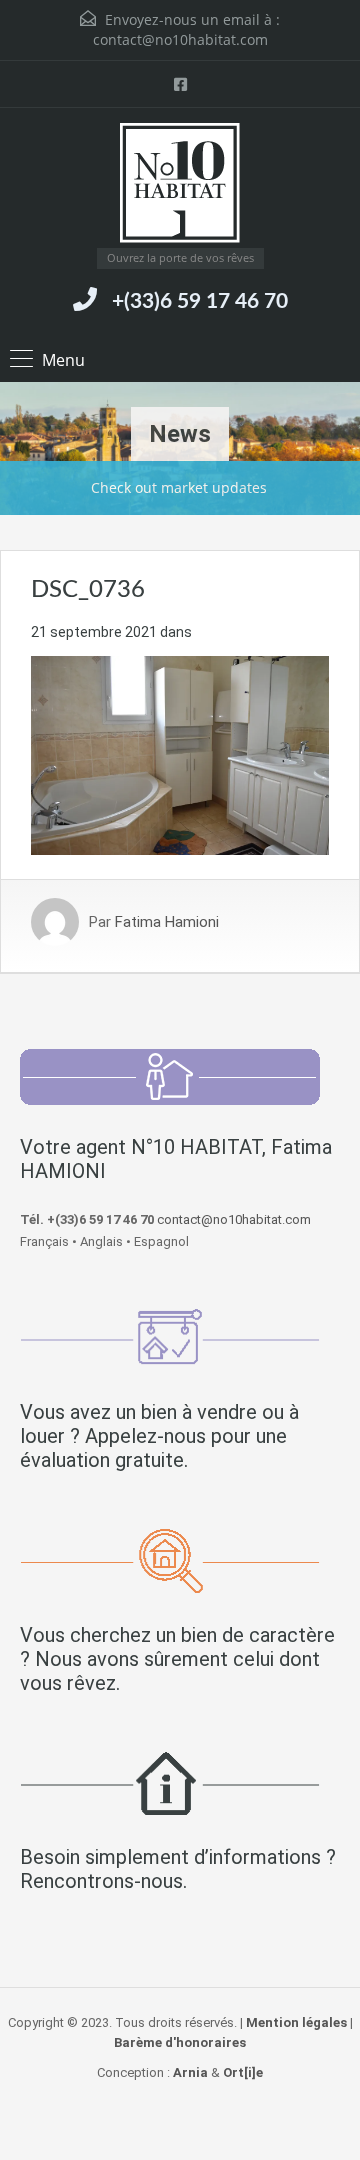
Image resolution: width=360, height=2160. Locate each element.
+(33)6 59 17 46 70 (200, 301)
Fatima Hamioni (167, 922)
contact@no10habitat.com (180, 39)
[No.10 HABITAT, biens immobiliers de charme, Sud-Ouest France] (180, 185)
